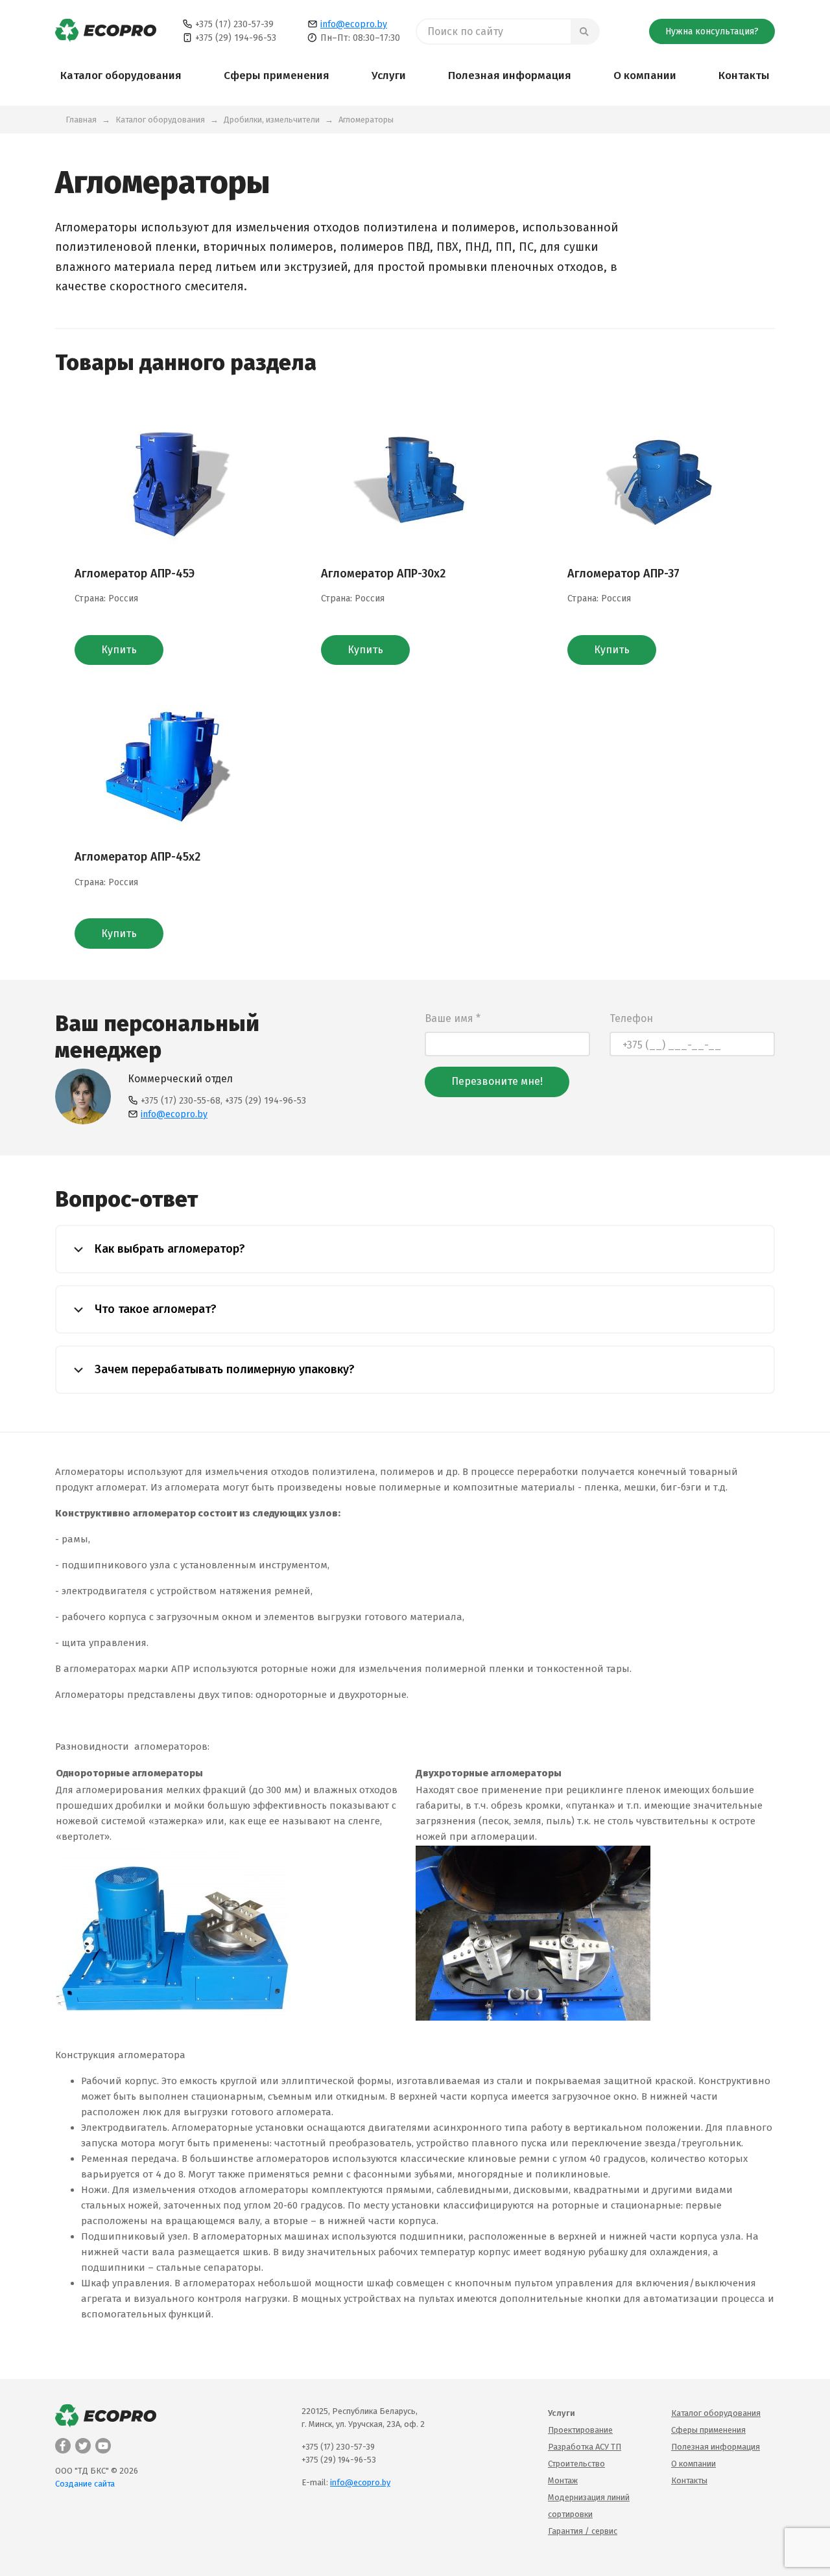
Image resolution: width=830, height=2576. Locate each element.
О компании (645, 75)
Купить (119, 650)
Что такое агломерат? (154, 1309)
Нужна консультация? (712, 31)
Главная (81, 120)
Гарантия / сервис (583, 2531)
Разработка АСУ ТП (585, 2447)
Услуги (389, 75)
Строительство (576, 2464)
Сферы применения (277, 75)
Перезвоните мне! (497, 1081)
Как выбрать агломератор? (168, 1249)
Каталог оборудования (121, 75)
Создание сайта (85, 2484)
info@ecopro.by (354, 24)
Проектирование (580, 2430)
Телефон (631, 1018)
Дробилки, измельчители (272, 120)
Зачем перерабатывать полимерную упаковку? (223, 1369)
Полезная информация (510, 75)
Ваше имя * (453, 1018)
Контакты (744, 75)
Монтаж (563, 2480)
